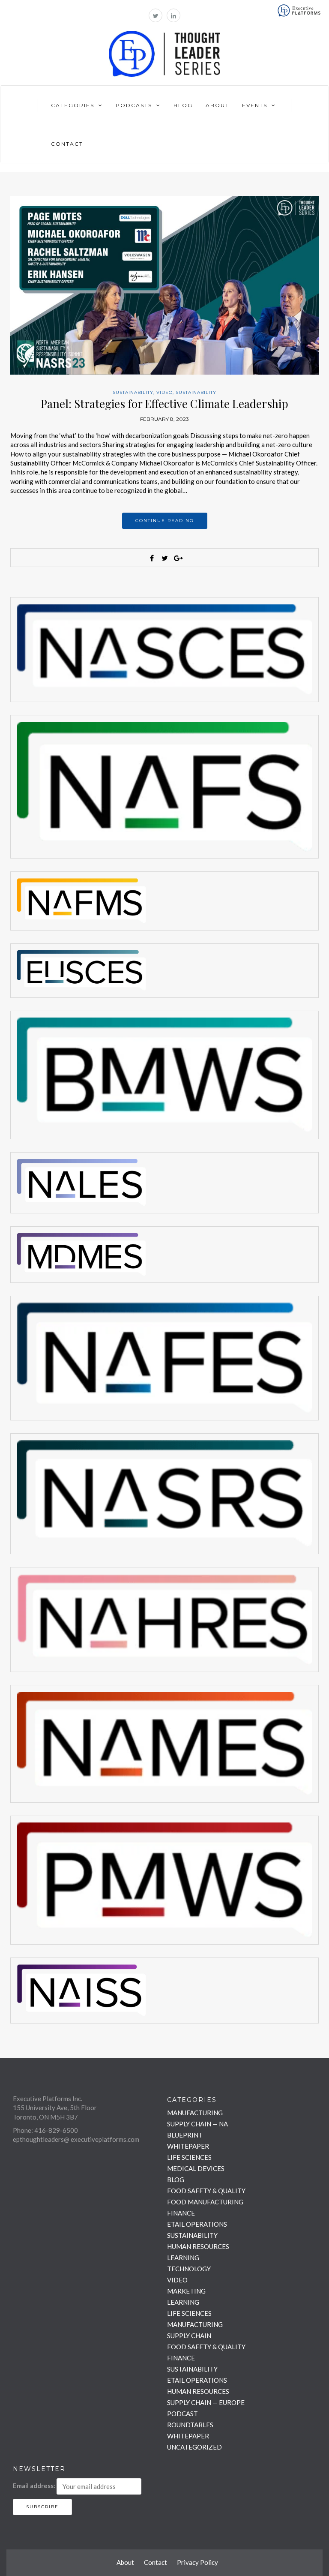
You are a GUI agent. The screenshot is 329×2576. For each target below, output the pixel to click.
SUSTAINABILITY (133, 392)
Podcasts (134, 105)
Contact (67, 144)
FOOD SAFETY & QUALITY (206, 2191)
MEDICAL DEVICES (196, 2168)
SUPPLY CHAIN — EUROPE (206, 2402)
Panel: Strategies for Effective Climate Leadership (164, 404)
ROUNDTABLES (190, 2425)
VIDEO (164, 392)
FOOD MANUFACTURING (205, 2202)
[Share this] (152, 558)
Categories (73, 105)
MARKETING (186, 2291)
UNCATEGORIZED (194, 2447)
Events (255, 105)
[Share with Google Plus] (177, 558)
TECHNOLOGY (189, 2269)
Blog (183, 105)
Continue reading (165, 521)
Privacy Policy (197, 2562)
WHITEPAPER (188, 2146)
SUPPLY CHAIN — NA (197, 2124)
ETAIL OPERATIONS (197, 2224)
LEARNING (183, 2258)
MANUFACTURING (195, 2113)
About (217, 105)
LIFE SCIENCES (189, 2157)
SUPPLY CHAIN (189, 2336)
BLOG (176, 2180)
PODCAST (182, 2414)
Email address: (34, 2486)
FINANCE (181, 2213)
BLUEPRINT (185, 2135)
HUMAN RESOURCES (198, 2246)
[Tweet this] (164, 558)
